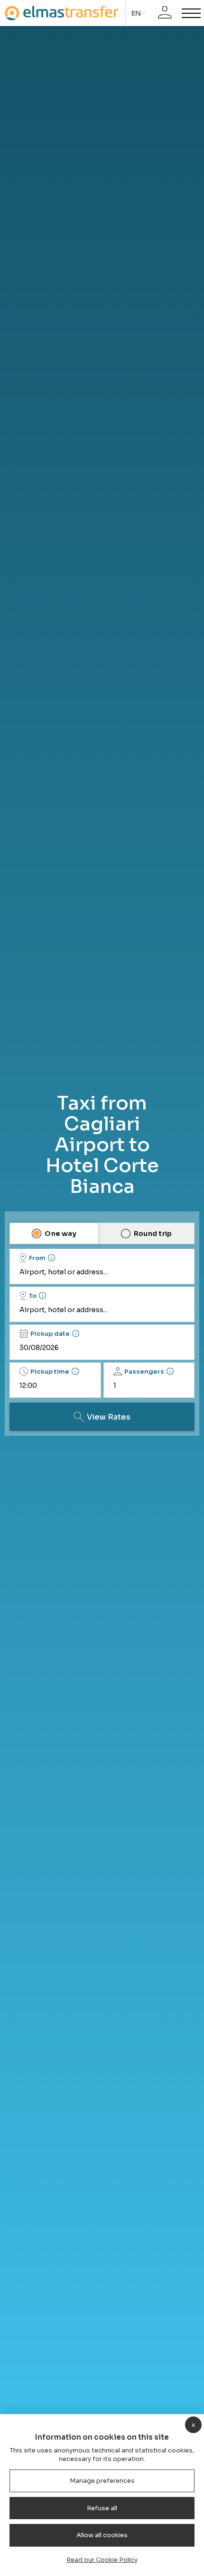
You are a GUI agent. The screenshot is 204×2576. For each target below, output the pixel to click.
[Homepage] (62, 13)
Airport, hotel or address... (64, 1272)
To (33, 1296)
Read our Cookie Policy (102, 2560)
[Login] (165, 13)
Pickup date (50, 1334)
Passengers (144, 1372)
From (37, 1258)
